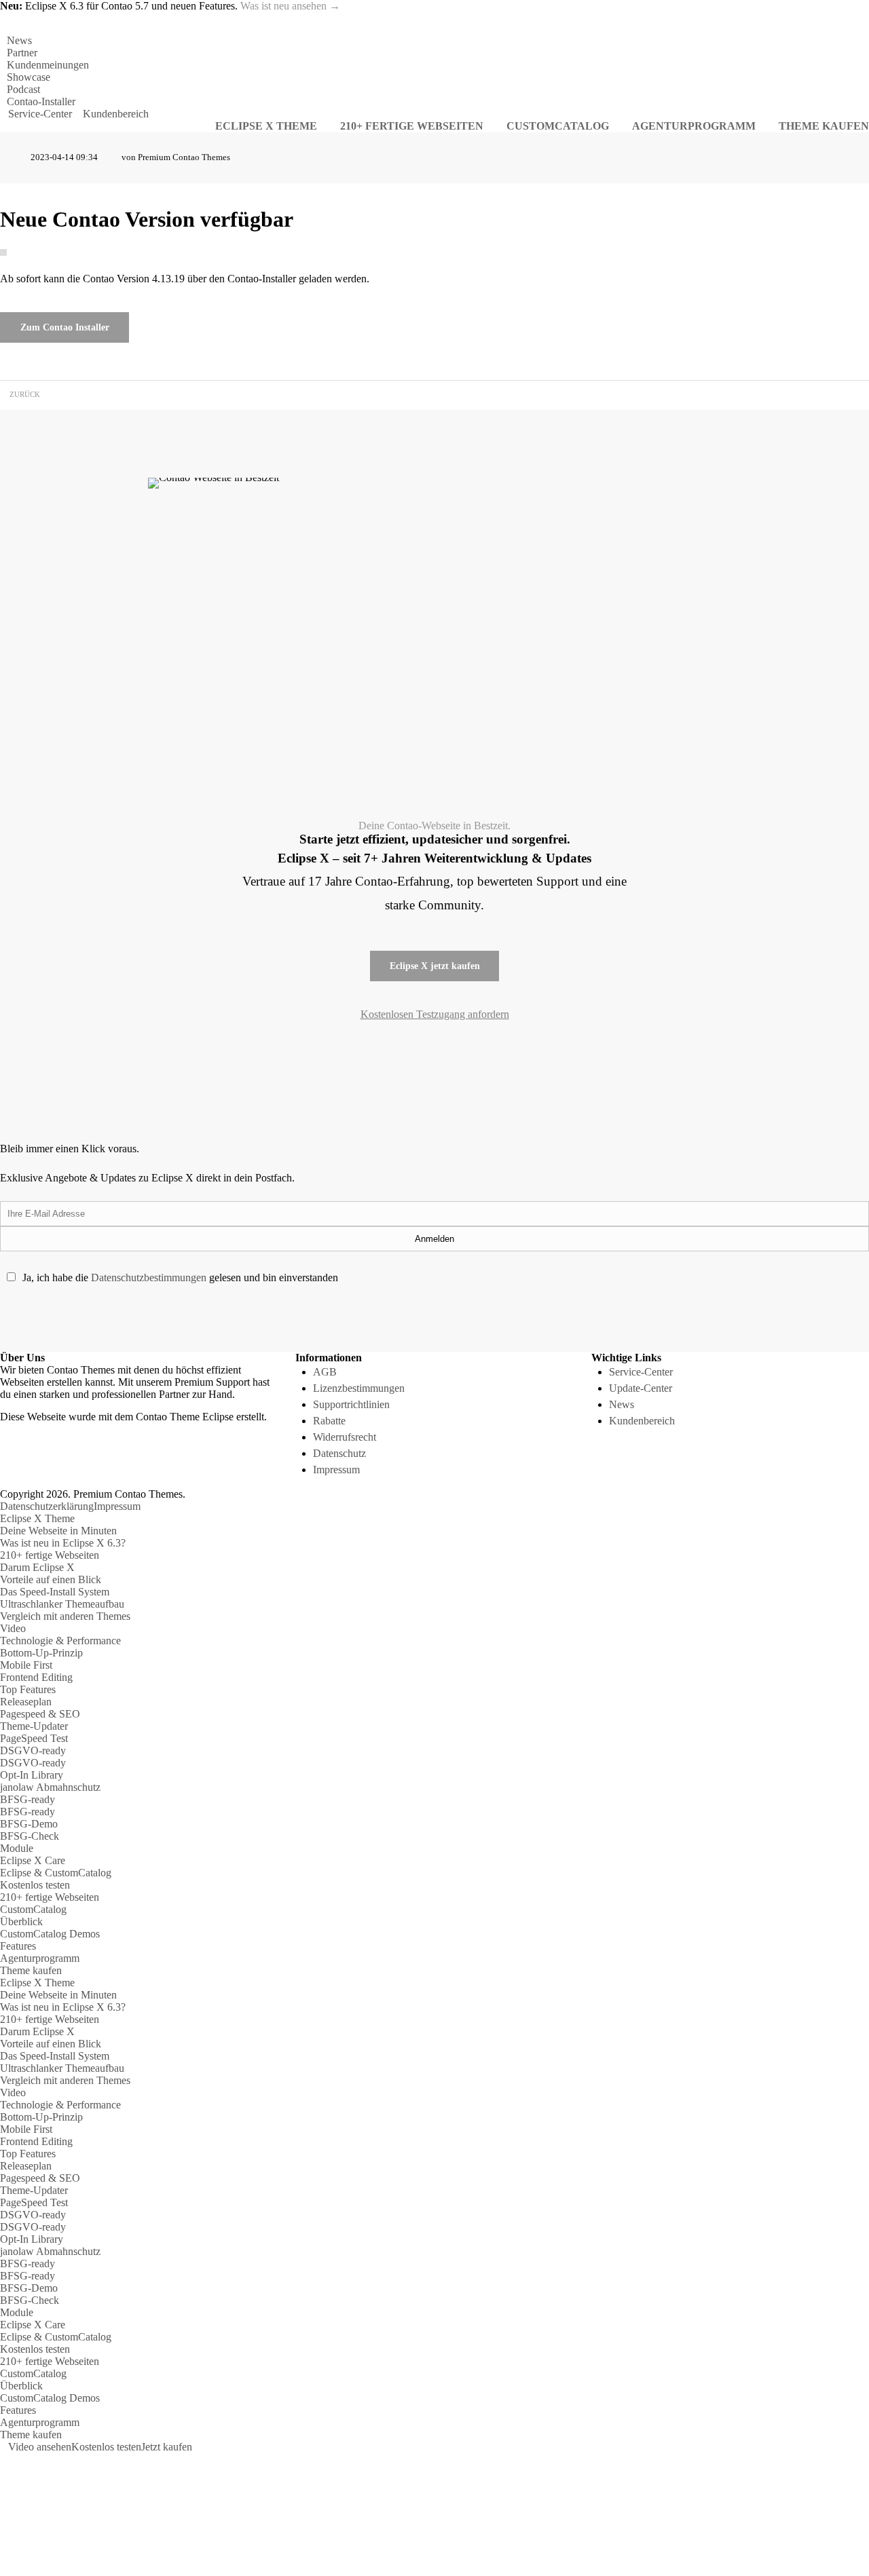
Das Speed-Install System (55, 1592)
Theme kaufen (31, 1970)
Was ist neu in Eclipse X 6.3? (63, 1543)
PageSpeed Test (34, 1738)
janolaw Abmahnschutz (50, 1787)
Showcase (29, 77)
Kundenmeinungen (48, 65)
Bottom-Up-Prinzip (41, 1653)
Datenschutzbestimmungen (149, 1277)
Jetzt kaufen (167, 2447)
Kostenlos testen (35, 1885)
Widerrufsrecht (345, 1437)
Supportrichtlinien (351, 1404)
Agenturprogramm (40, 1958)
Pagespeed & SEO (40, 1714)
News (19, 40)
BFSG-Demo (29, 1824)
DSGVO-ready (33, 1750)
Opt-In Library (32, 1775)
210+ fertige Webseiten (50, 1555)
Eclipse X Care (33, 1860)
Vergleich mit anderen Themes (65, 1616)
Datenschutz (339, 1453)
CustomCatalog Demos (50, 1934)
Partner (22, 53)
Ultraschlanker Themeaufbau (62, 1604)
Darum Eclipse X (37, 1567)
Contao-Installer (41, 101)
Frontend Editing (36, 1677)
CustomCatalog (33, 1909)
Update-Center (641, 1388)
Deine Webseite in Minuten (58, 1531)
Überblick (21, 1921)
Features (18, 1946)
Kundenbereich (116, 114)
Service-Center (40, 114)
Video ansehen (40, 2447)
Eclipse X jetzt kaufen (435, 966)
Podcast (23, 89)
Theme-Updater (34, 1726)
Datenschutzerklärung (47, 1506)
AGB (325, 1372)
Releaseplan (26, 1702)
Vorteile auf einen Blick (51, 1579)
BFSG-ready (27, 1799)
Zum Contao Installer (65, 327)
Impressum (336, 1470)
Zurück (25, 395)
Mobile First (26, 1665)
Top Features (28, 1689)
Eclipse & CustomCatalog (56, 1873)
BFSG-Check (30, 1836)
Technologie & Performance (60, 1641)
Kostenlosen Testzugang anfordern (435, 1014)
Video (13, 1628)
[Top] (4, 2459)
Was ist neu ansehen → (290, 6)
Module (17, 1848)
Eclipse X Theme (37, 1518)
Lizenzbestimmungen (359, 1388)
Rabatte (329, 1421)
